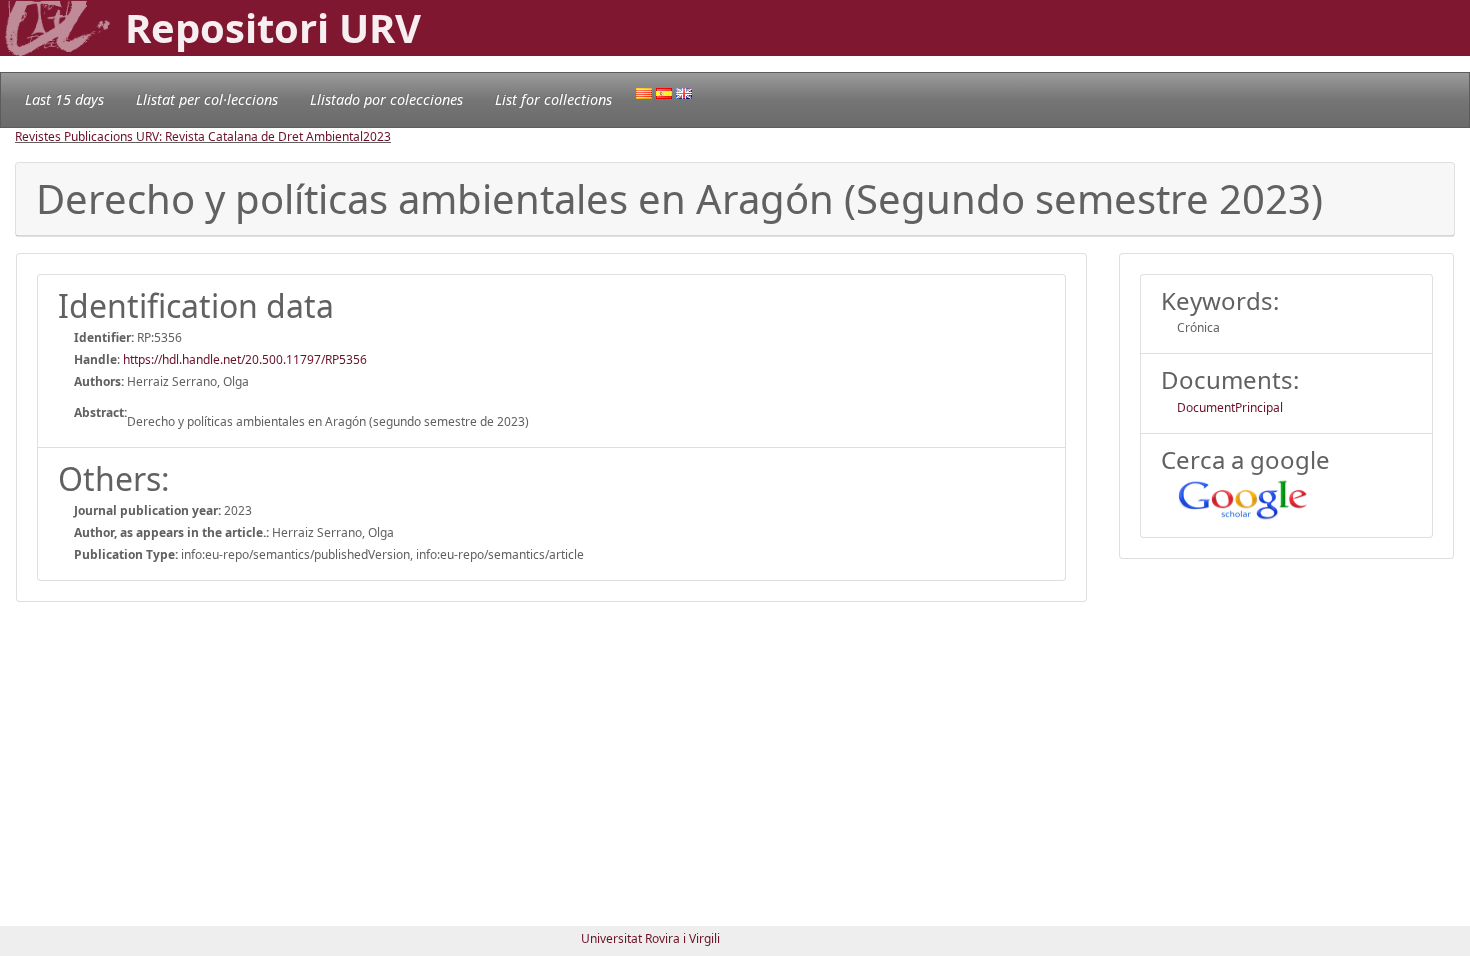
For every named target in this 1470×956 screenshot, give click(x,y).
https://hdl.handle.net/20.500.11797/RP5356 (245, 359)
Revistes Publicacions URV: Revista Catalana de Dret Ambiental (189, 136)
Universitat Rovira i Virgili (650, 938)
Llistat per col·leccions (207, 99)
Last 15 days (64, 99)
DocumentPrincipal (1230, 407)
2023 (377, 136)
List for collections (553, 99)
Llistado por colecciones (386, 99)
